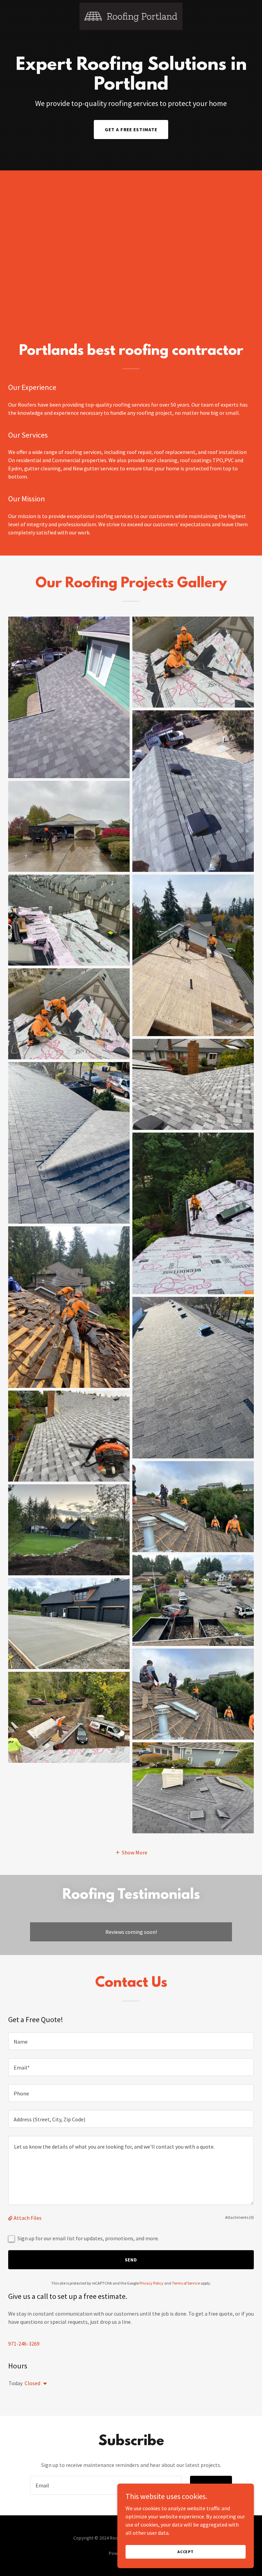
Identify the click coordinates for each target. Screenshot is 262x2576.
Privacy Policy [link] (151, 2283)
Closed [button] (32, 2383)
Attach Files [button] (28, 2218)
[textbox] (131, 2041)
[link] (131, 16)
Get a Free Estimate (131, 130)
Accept (186, 2552)
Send (131, 2260)
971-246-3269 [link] (24, 2344)
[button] (131, 1852)
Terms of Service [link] (186, 2283)
